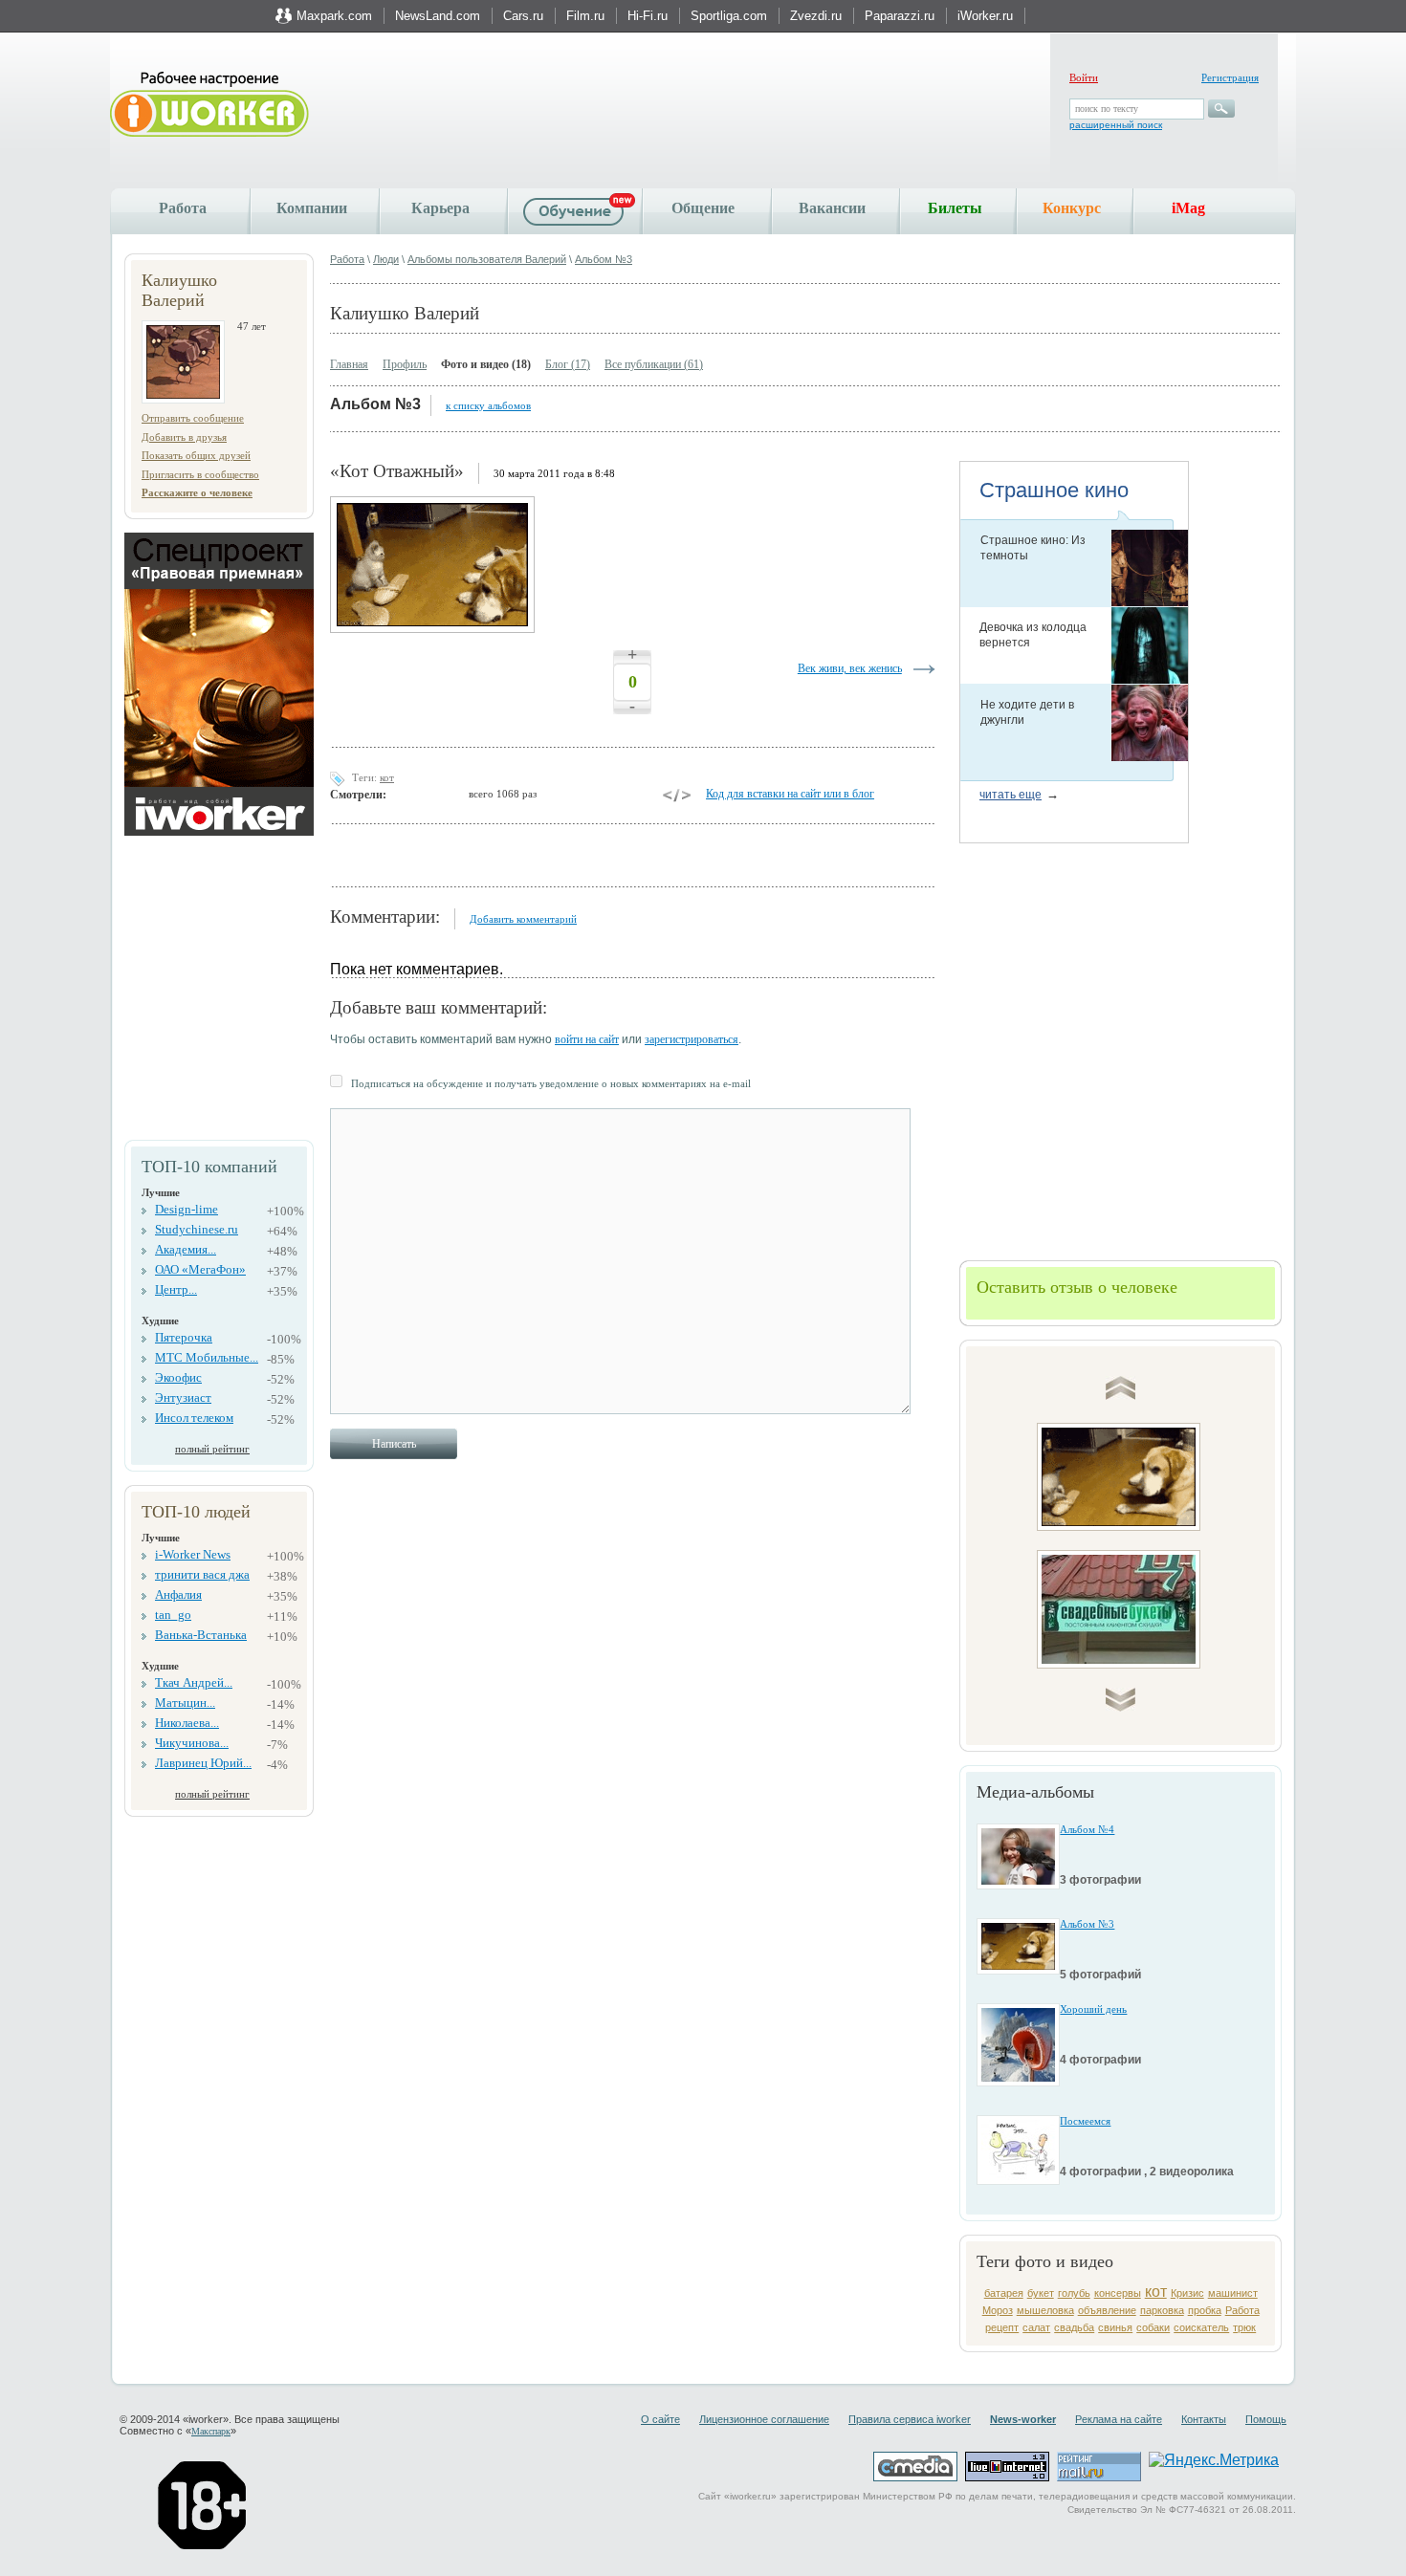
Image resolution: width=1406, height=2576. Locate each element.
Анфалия (178, 1594)
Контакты (1204, 2419)
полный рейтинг (212, 1449)
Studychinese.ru (197, 1229)
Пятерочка (184, 1337)
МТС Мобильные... (207, 1357)
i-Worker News (193, 1554)
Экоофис (178, 1377)
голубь (1074, 2293)
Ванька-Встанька (201, 1635)
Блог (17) (568, 364)
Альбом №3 (604, 259)
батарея (1004, 2293)
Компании (312, 208)
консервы (1118, 2293)
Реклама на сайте (1119, 2419)
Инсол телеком (194, 1418)
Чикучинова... (192, 1743)
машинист (1233, 2293)
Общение (703, 208)
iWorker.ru (985, 16)
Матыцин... (185, 1703)
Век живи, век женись (850, 668)
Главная (349, 364)
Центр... (176, 1289)
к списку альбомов (488, 405)
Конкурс (1072, 208)
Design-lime (187, 1209)
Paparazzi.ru (900, 16)
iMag (1188, 208)
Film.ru (585, 16)
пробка (1205, 2310)
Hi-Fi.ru (648, 16)
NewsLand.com (438, 16)
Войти (1084, 77)
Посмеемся (1085, 2121)
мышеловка (1045, 2310)
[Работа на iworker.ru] (209, 106)
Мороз (998, 2310)
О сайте (660, 2419)
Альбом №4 (1087, 1829)
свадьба (1074, 2327)
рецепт (1002, 2327)
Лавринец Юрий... (203, 1763)
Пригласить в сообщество (200, 474)
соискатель (1201, 2327)
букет (1041, 2293)
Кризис (1187, 2293)
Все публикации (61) (654, 364)
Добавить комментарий (523, 919)
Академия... (186, 1249)
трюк (1244, 2327)
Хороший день (1093, 2009)
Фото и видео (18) (486, 364)
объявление (1107, 2310)
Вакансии (832, 208)
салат (1036, 2327)
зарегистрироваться (692, 1039)
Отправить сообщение (193, 418)
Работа (183, 208)
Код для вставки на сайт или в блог (790, 794)
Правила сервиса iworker (910, 2419)
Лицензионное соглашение (764, 2419)
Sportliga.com (729, 16)
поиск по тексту (1107, 109)
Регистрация (1230, 77)
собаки (1153, 2327)
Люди (386, 259)
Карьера (440, 208)
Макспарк (211, 2431)
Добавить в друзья (184, 437)
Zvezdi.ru (816, 16)
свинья (1115, 2327)
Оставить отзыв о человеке (1077, 1287)
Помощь (1266, 2419)
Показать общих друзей (196, 455)
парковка (1162, 2310)
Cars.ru (523, 16)
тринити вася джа (202, 1574)
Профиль (405, 364)
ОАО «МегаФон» (200, 1269)
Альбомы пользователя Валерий (487, 259)
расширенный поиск (1116, 125)
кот (1156, 2292)
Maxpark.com (334, 16)
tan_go (173, 1615)
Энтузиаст (183, 1397)
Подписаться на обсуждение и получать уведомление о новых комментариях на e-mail (551, 1083)
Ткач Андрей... (194, 1682)
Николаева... (187, 1723)
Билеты (955, 208)
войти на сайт (587, 1039)
